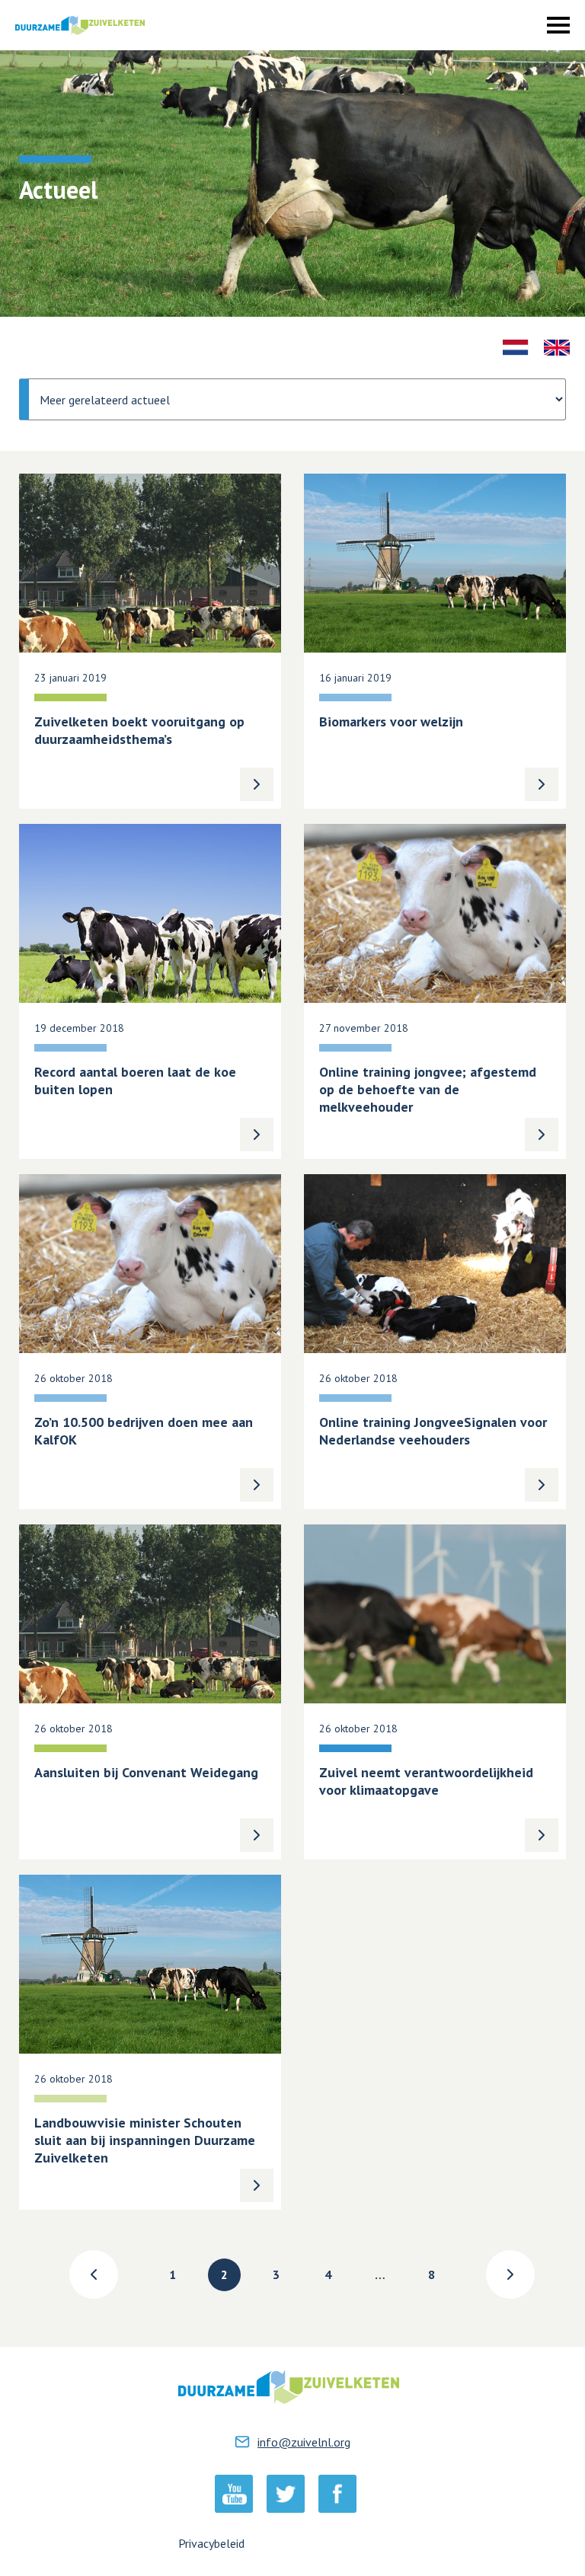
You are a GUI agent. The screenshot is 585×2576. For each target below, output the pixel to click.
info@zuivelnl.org (304, 2442)
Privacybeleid (211, 2543)
